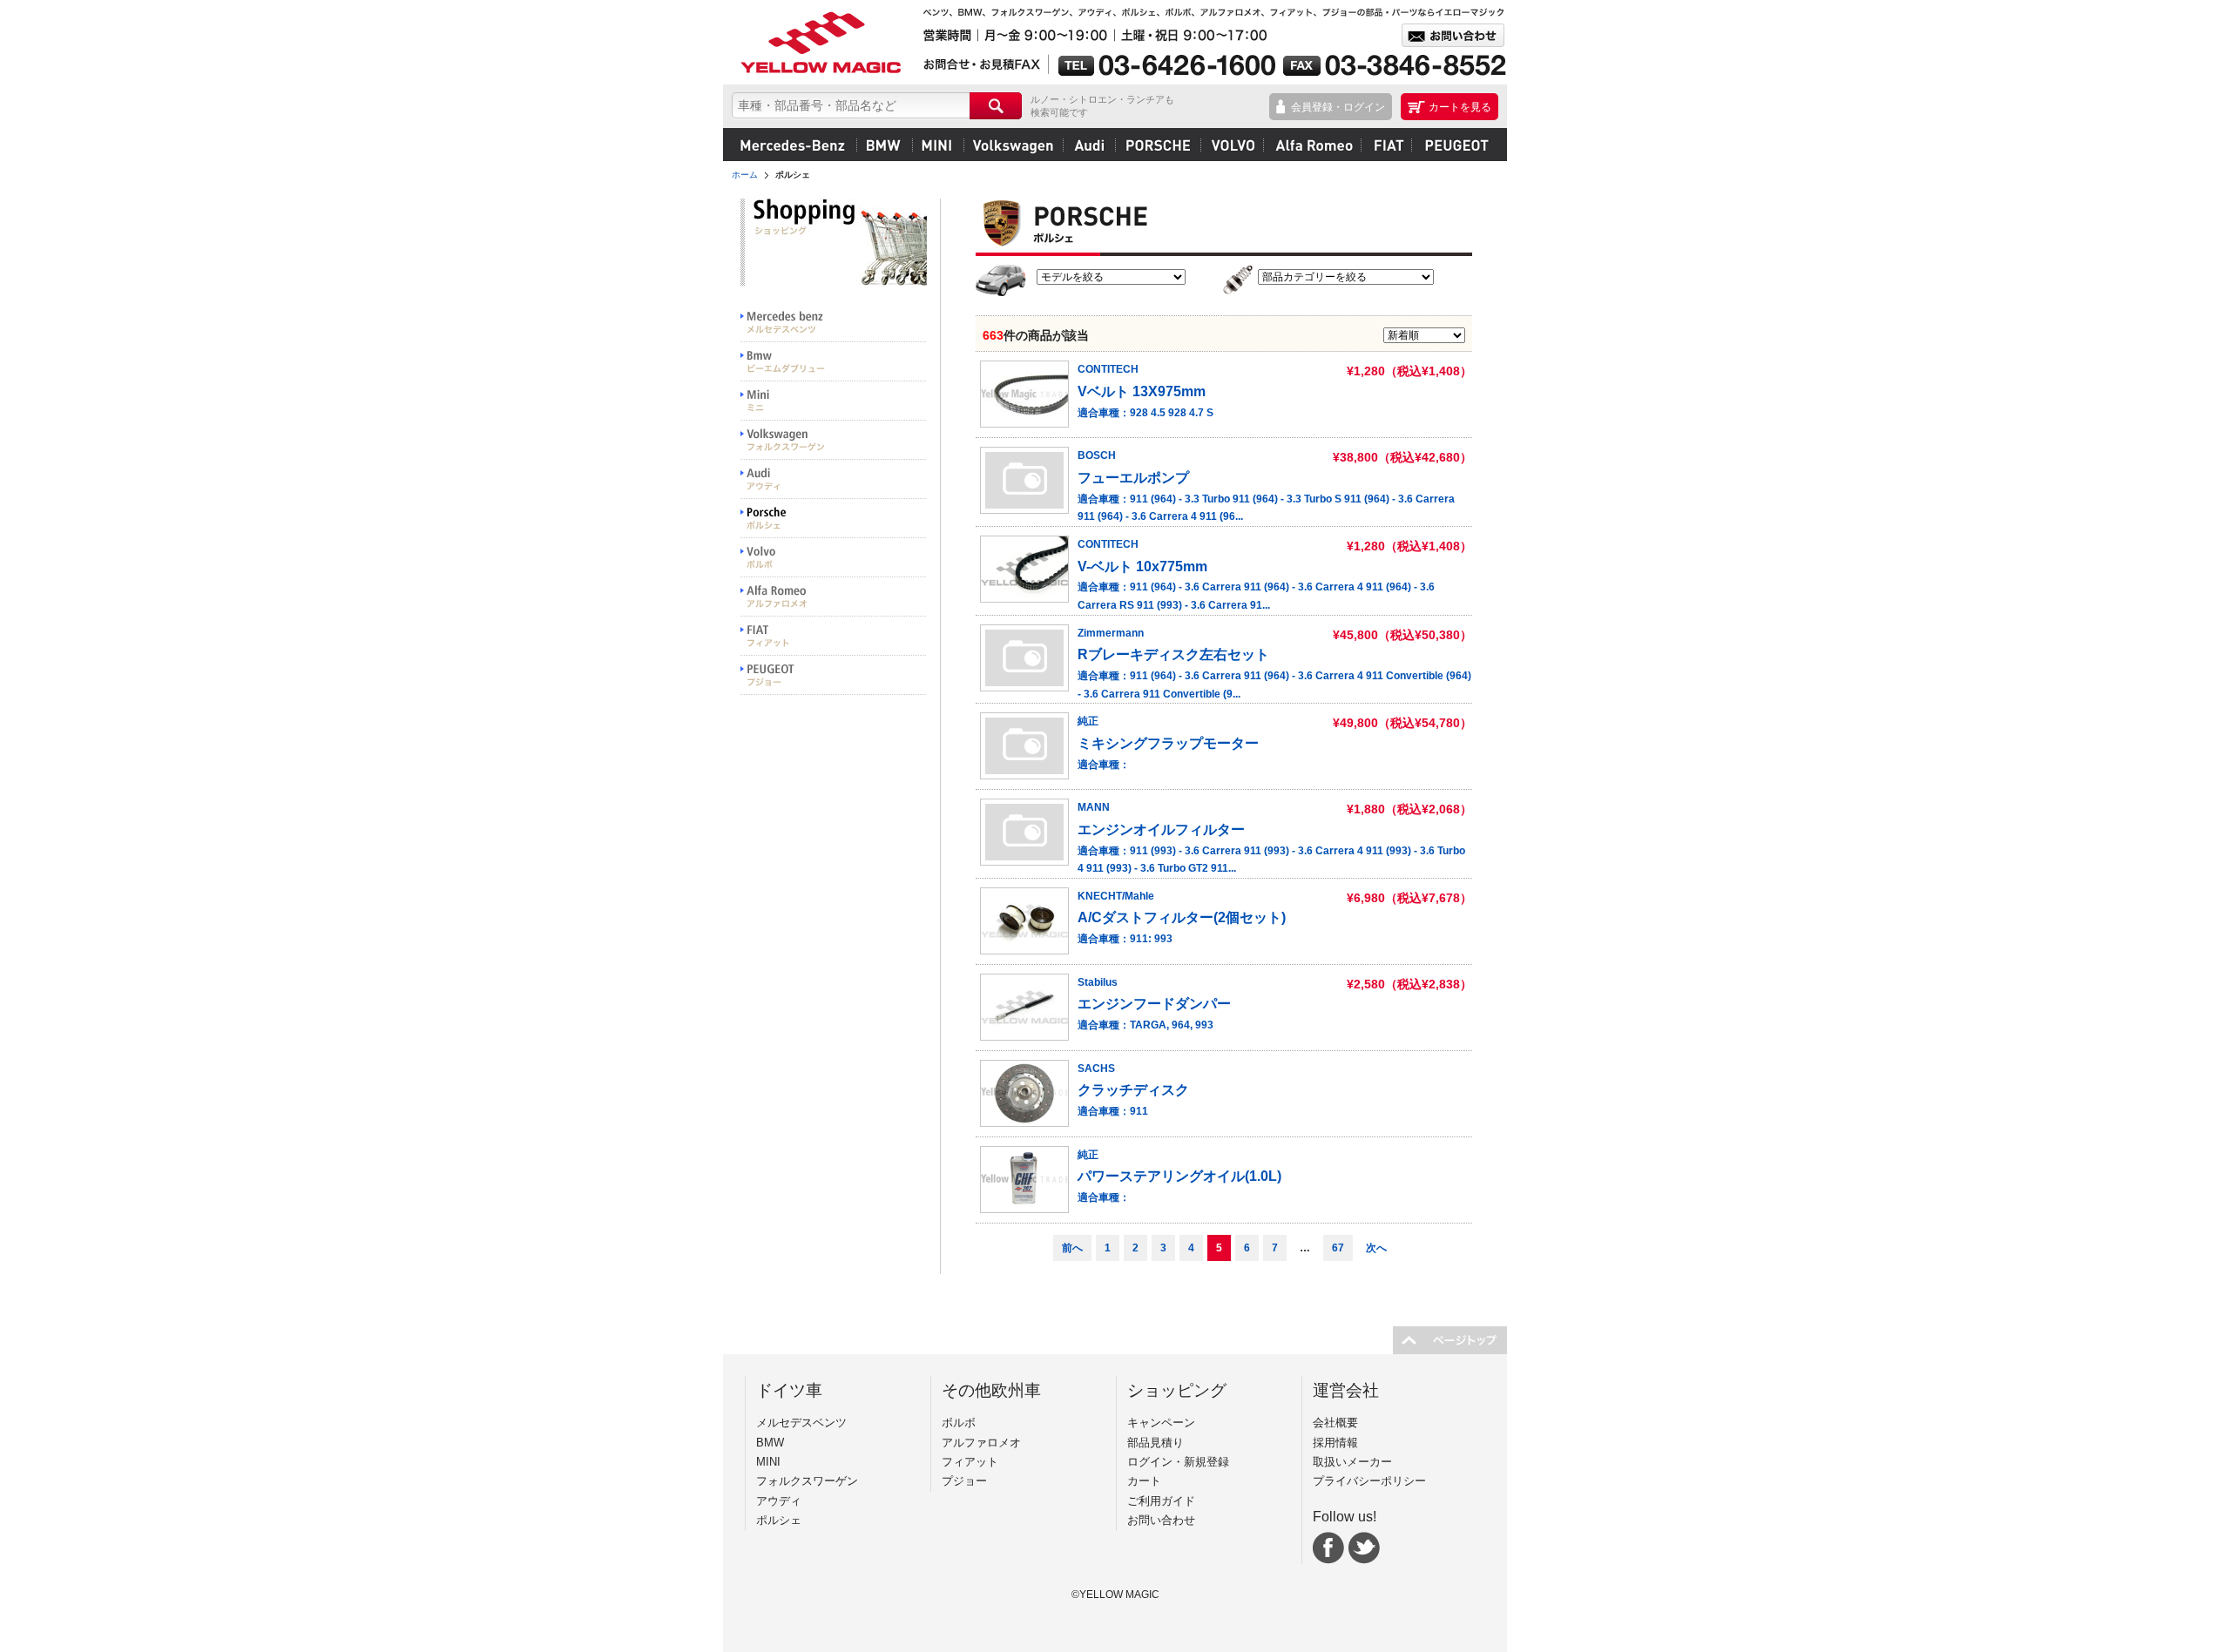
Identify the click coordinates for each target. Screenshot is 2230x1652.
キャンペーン (1161, 1423)
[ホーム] (819, 42)
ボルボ (1232, 145)
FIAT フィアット (834, 636)
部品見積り (1156, 1443)
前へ (1072, 1248)
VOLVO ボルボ (834, 558)
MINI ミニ (834, 401)
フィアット (1386, 145)
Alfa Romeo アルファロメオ (834, 597)
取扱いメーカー (1352, 1462)
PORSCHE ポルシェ (834, 519)
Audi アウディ (834, 479)
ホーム (745, 175)
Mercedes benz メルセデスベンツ (834, 323)
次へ (1376, 1248)
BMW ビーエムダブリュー (834, 362)
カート (1144, 1481)
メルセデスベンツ (793, 145)
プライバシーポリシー (1369, 1481)
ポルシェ (1158, 145)
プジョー (1454, 145)
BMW (884, 145)
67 (1338, 1248)
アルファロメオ (1312, 145)
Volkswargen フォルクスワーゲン (834, 440)
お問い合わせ (1161, 1520)
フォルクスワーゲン (1013, 145)
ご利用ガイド (1161, 1501)
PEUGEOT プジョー (834, 675)
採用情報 (1335, 1443)
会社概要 (1335, 1423)
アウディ (1089, 145)
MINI (938, 145)
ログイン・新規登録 (1178, 1462)
